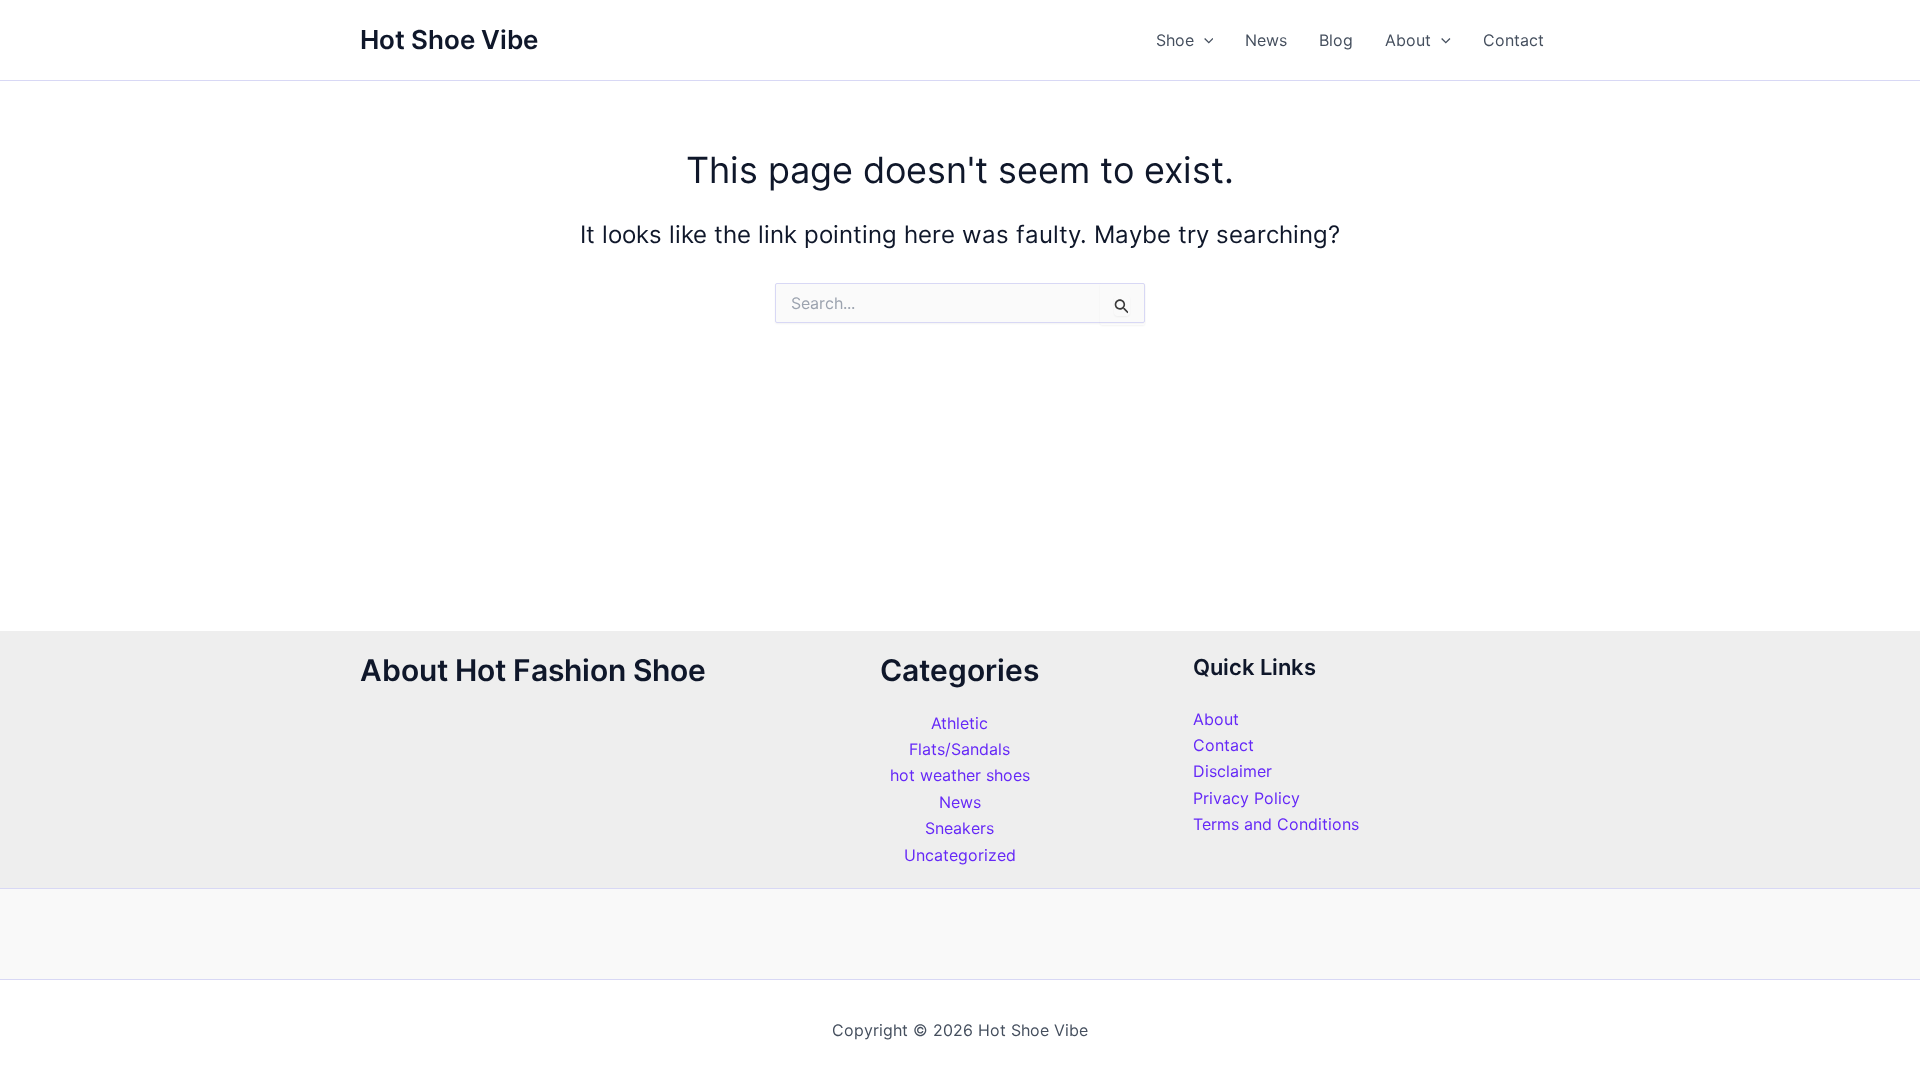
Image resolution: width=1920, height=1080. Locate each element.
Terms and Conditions (1276, 824)
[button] (1204, 40)
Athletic (959, 723)
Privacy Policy (1246, 798)
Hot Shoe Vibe (449, 39)
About (1408, 40)
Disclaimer (1232, 771)
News (1266, 40)
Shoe (1175, 40)
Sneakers (959, 828)
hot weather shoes (960, 775)
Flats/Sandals (959, 749)
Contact (1513, 40)
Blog (1336, 40)
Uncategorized (960, 855)
